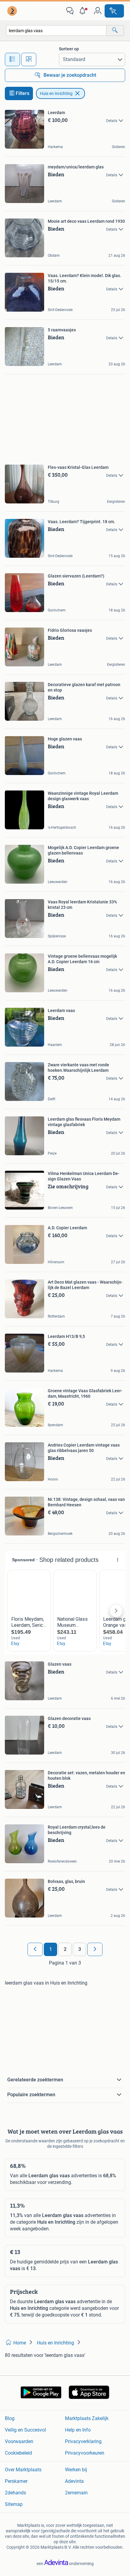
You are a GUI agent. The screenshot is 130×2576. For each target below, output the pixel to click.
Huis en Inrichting (56, 93)
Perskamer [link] (16, 2481)
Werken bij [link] (76, 2470)
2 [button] (65, 1949)
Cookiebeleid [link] (18, 2453)
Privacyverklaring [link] (83, 2441)
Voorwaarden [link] (19, 2441)
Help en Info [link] (78, 2430)
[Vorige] (35, 1949)
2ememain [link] (76, 2493)
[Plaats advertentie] (114, 11)
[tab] (12, 59)
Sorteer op (69, 49)
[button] (84, 11)
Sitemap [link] (14, 2504)
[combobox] (56, 30)
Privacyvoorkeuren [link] (85, 2453)
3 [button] (80, 1949)
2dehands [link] (15, 2493)
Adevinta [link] (74, 2481)
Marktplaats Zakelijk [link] (87, 2418)
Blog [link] (10, 2418)
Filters (23, 93)
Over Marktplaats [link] (23, 2470)
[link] (13, 11)
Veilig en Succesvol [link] (25, 2430)
